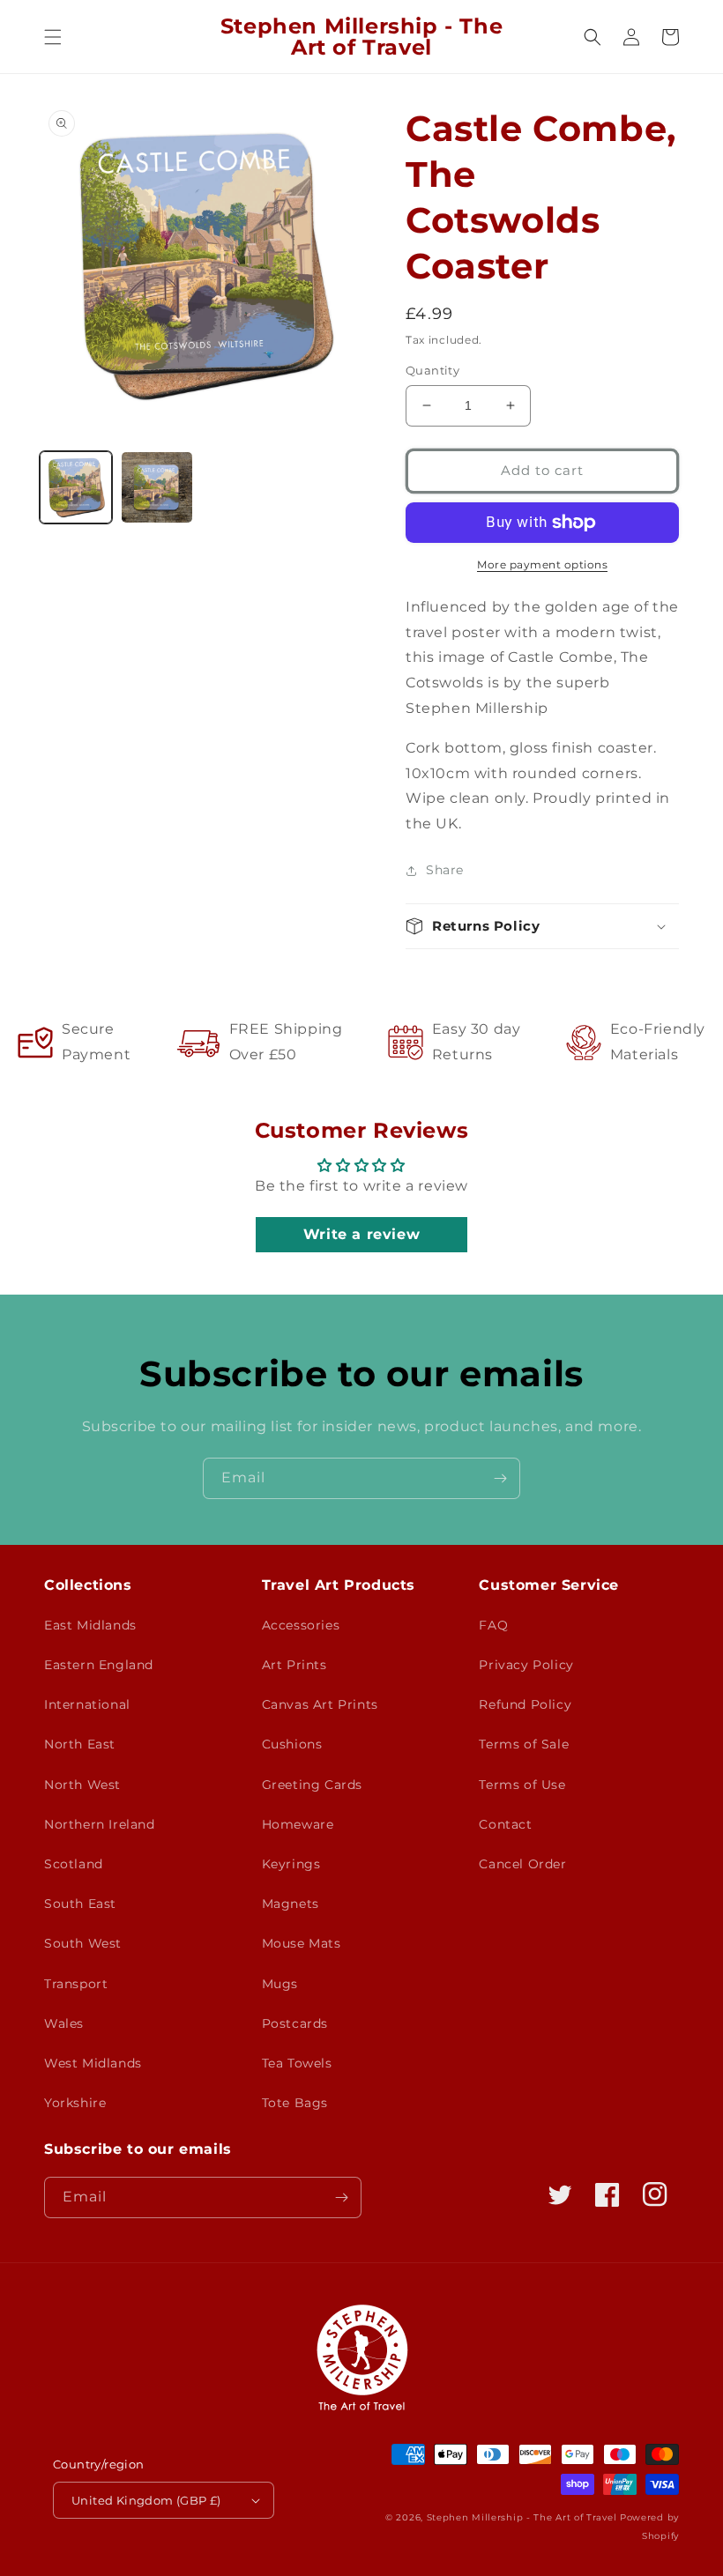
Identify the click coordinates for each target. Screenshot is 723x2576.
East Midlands (90, 1625)
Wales (64, 2023)
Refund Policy (525, 1704)
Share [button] (445, 870)
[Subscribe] (500, 1478)
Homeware (298, 1824)
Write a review (361, 1234)
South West (83, 1943)
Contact (505, 1824)
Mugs (280, 1984)
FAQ (493, 1625)
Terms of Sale (524, 1744)
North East (80, 1744)
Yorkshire (75, 2103)
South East (80, 1904)
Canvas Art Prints (320, 1704)
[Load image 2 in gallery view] (157, 487)
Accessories (301, 1625)
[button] (53, 37)
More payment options (542, 564)
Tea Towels (297, 2063)
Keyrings (291, 1864)
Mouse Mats (302, 1943)
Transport (76, 1984)
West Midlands (93, 2063)
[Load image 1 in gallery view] (76, 487)
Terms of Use (522, 1785)
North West (82, 1785)
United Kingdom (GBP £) (146, 2500)
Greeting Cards (312, 1785)
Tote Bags (295, 2103)
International (87, 1704)
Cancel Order (522, 1864)
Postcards (295, 2023)
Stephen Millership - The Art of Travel (522, 2517)
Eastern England (99, 1665)
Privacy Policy (526, 1665)
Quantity (432, 370)
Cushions (292, 1744)
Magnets (291, 1904)
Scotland (74, 1864)
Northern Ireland (100, 1824)
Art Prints (294, 1665)
